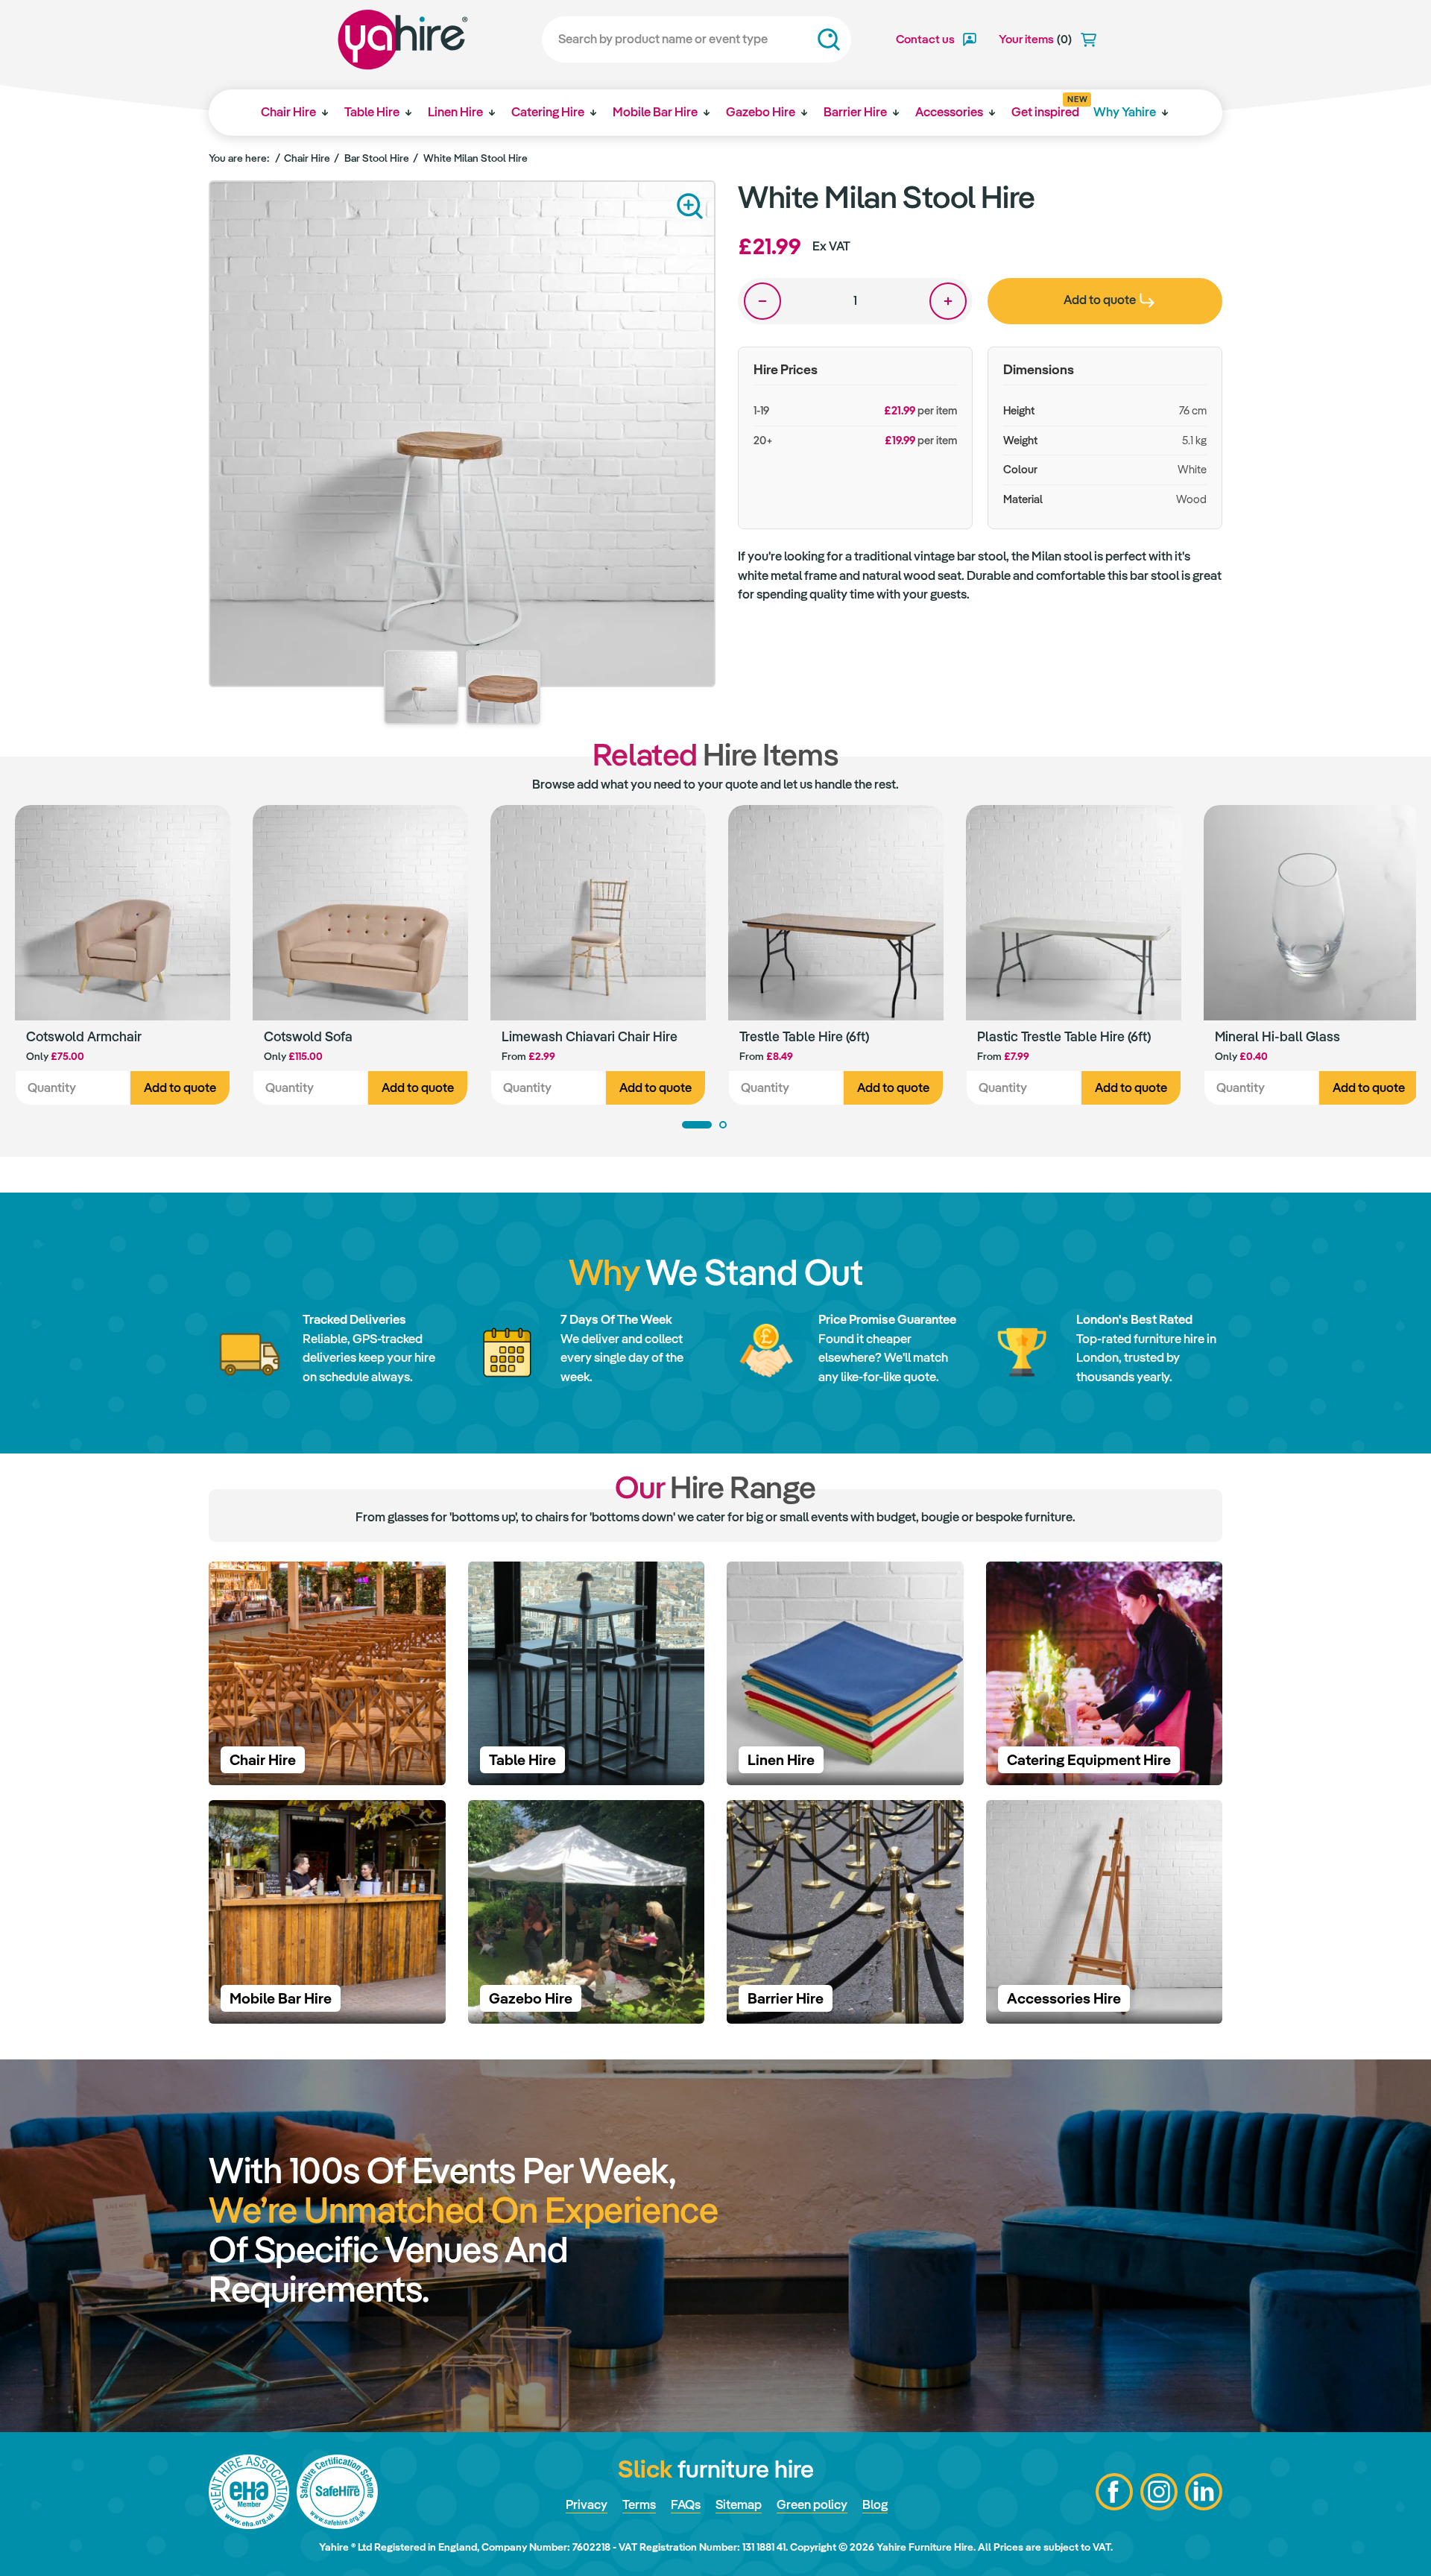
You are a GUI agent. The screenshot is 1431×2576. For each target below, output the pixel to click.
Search (829, 40)
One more (948, 301)
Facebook (1114, 2492)
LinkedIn (1204, 2492)
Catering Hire (548, 112)
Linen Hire (455, 112)
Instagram (1159, 2492)
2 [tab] (723, 1125)
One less (762, 301)
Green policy (812, 2504)
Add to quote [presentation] (1100, 300)
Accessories (949, 112)
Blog (875, 2504)
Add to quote (180, 1087)
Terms (639, 2504)
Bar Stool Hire (377, 158)
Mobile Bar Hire (655, 112)
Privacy (587, 2504)
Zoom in (690, 206)
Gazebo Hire (761, 112)
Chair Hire (288, 112)
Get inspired (1045, 107)
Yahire (403, 40)
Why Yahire (1125, 112)
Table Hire (372, 112)
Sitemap (739, 2504)
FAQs (686, 2504)
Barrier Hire (855, 112)
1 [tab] (697, 1125)
